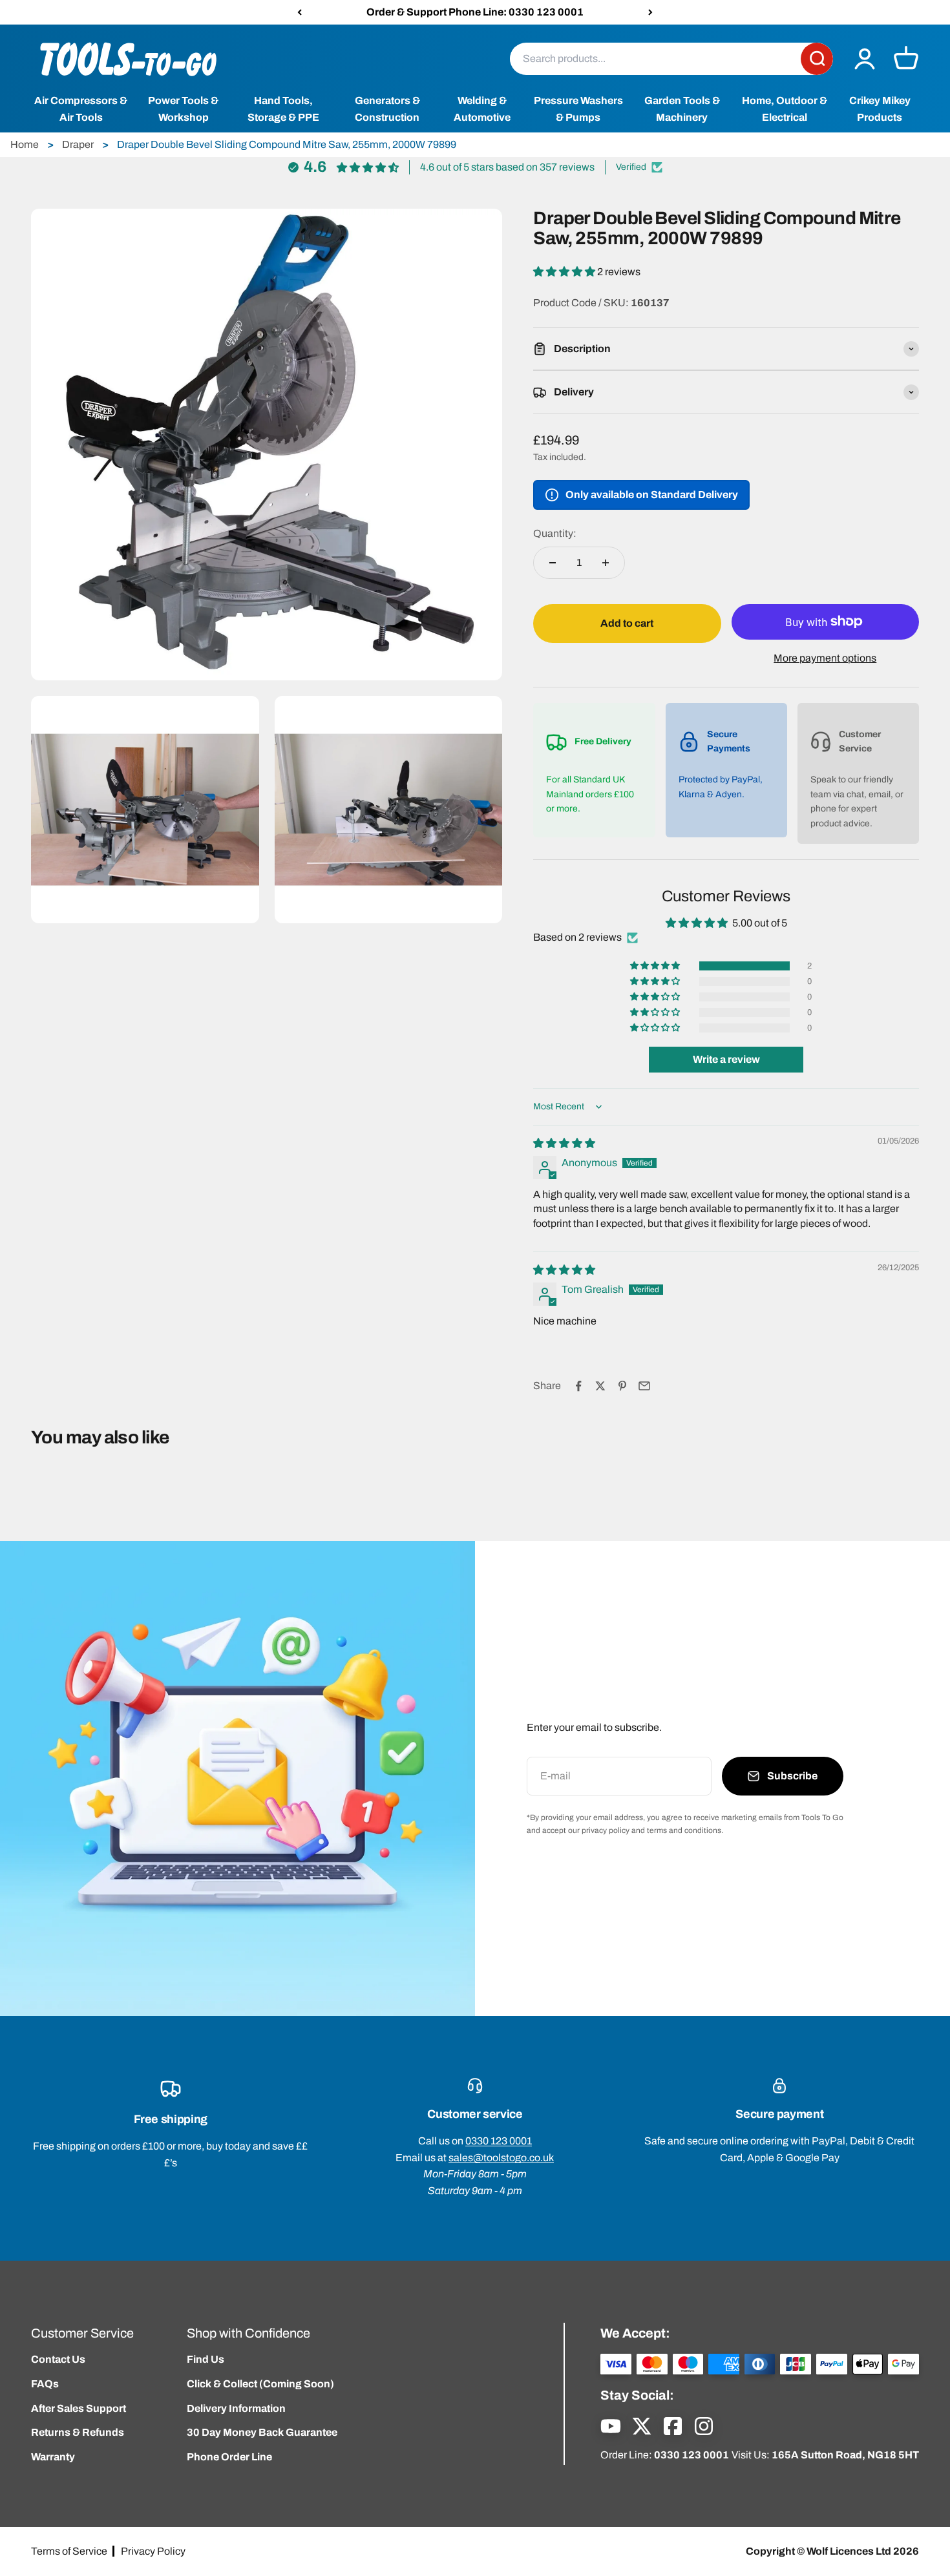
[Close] (913, 2372)
